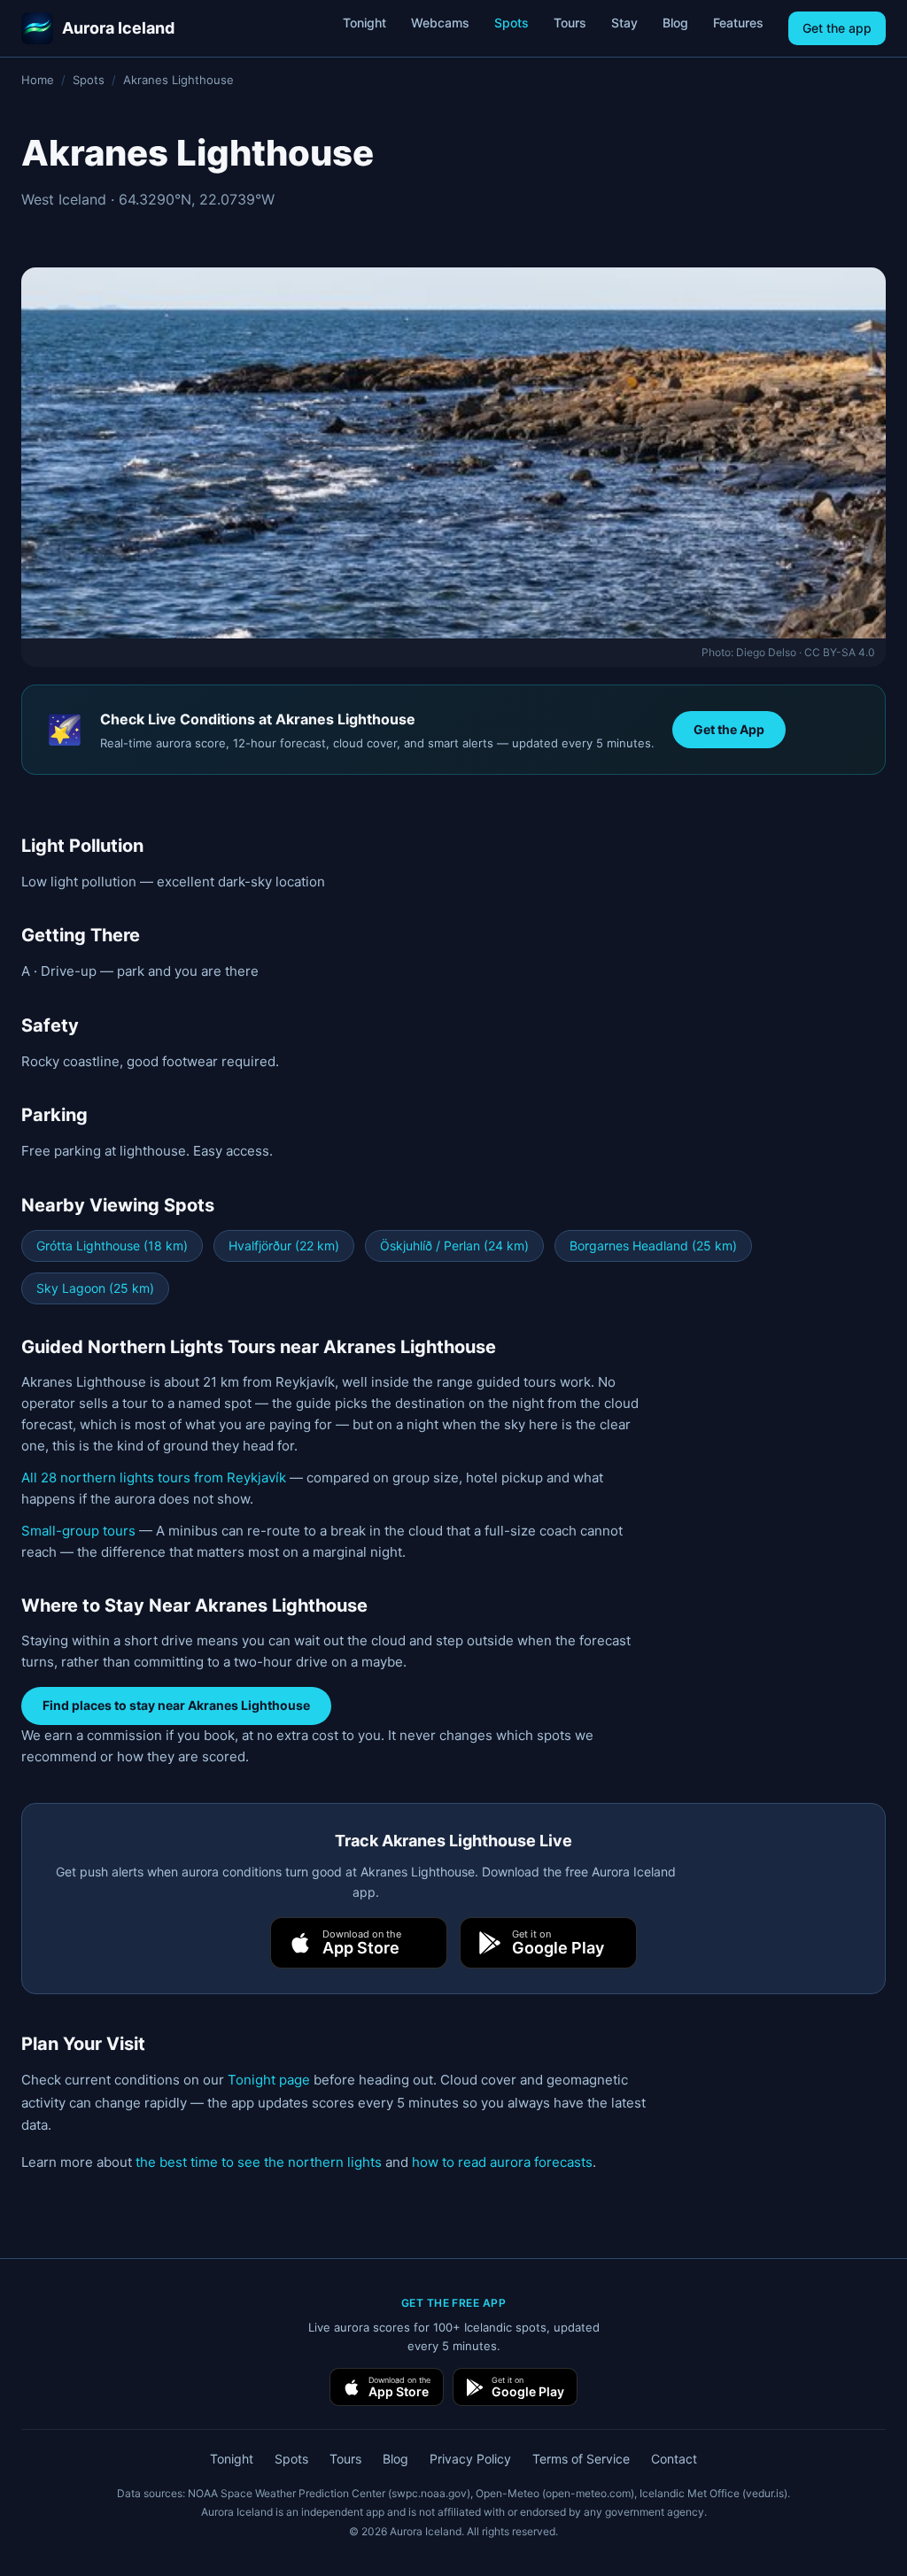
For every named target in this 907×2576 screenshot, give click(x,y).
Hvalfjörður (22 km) (284, 1245)
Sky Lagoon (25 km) (95, 1288)
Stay (624, 23)
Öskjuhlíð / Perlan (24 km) (454, 1245)
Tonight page (269, 2080)
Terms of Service (581, 2459)
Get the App (729, 729)
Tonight (364, 23)
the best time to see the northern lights (259, 2162)
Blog (675, 23)
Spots (512, 23)
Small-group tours (78, 1531)
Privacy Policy (470, 2459)
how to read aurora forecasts (502, 2162)
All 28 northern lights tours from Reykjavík (154, 1478)
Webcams (440, 23)
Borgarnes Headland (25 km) (653, 1245)
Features (738, 23)
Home (38, 80)
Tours (570, 23)
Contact (674, 2459)
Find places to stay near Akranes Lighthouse (176, 1705)
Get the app (837, 28)
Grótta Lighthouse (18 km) (112, 1245)
